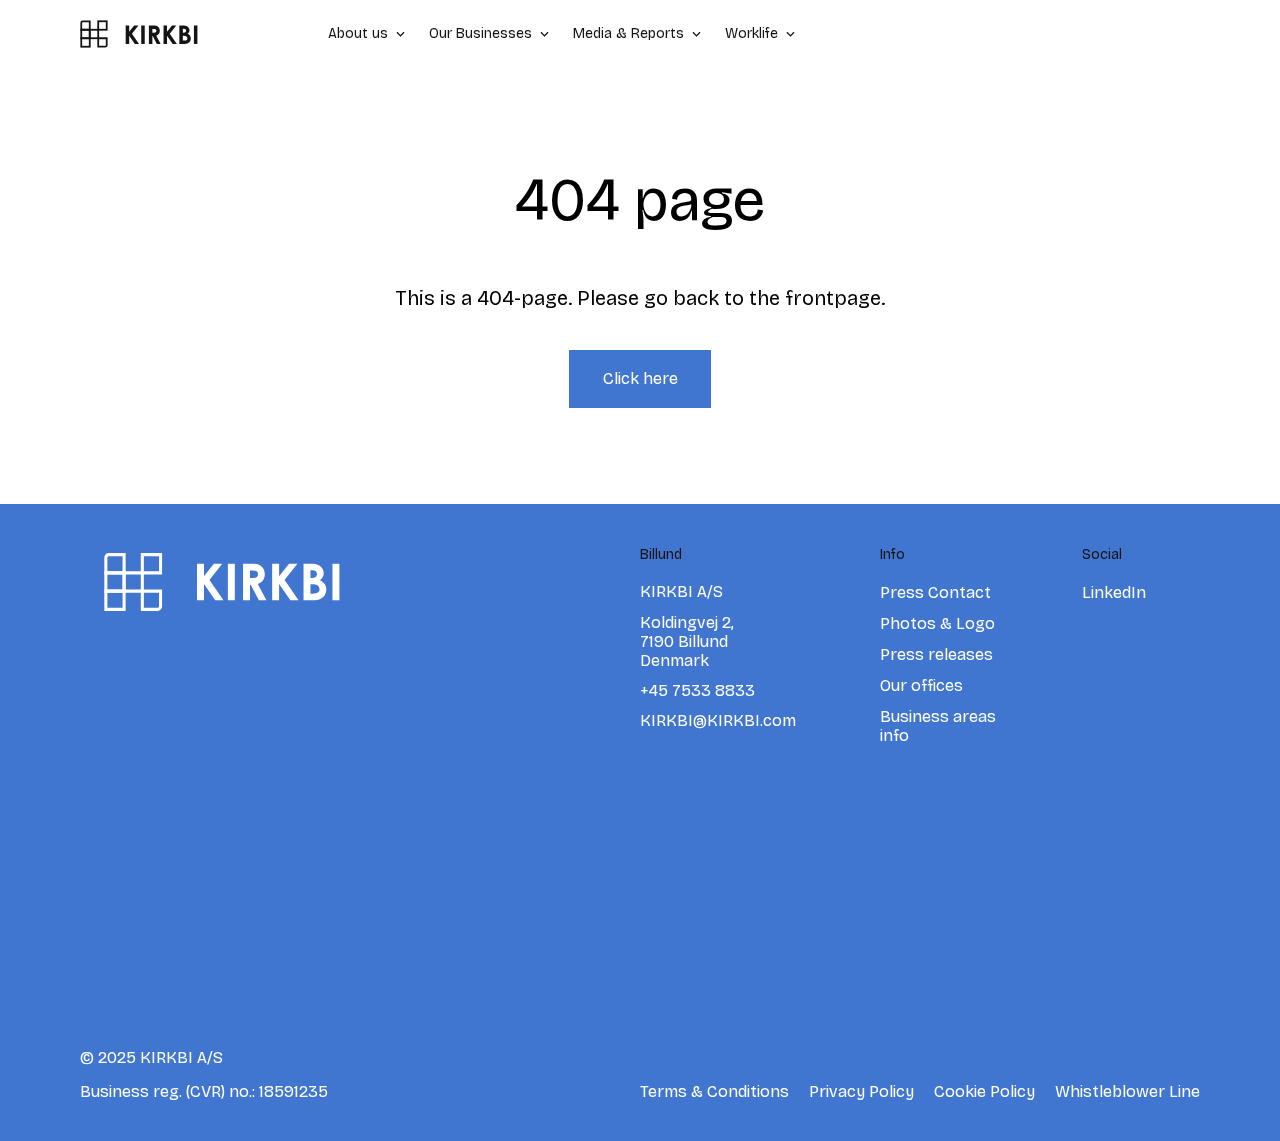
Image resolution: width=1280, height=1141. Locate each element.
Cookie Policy (984, 1091)
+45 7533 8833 (697, 691)
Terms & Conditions (714, 1091)
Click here (640, 378)
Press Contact (935, 592)
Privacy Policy (861, 1091)
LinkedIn (1114, 592)
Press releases (936, 654)
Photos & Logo (937, 623)
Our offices (921, 685)
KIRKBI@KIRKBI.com (718, 721)
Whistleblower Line (1127, 1091)
